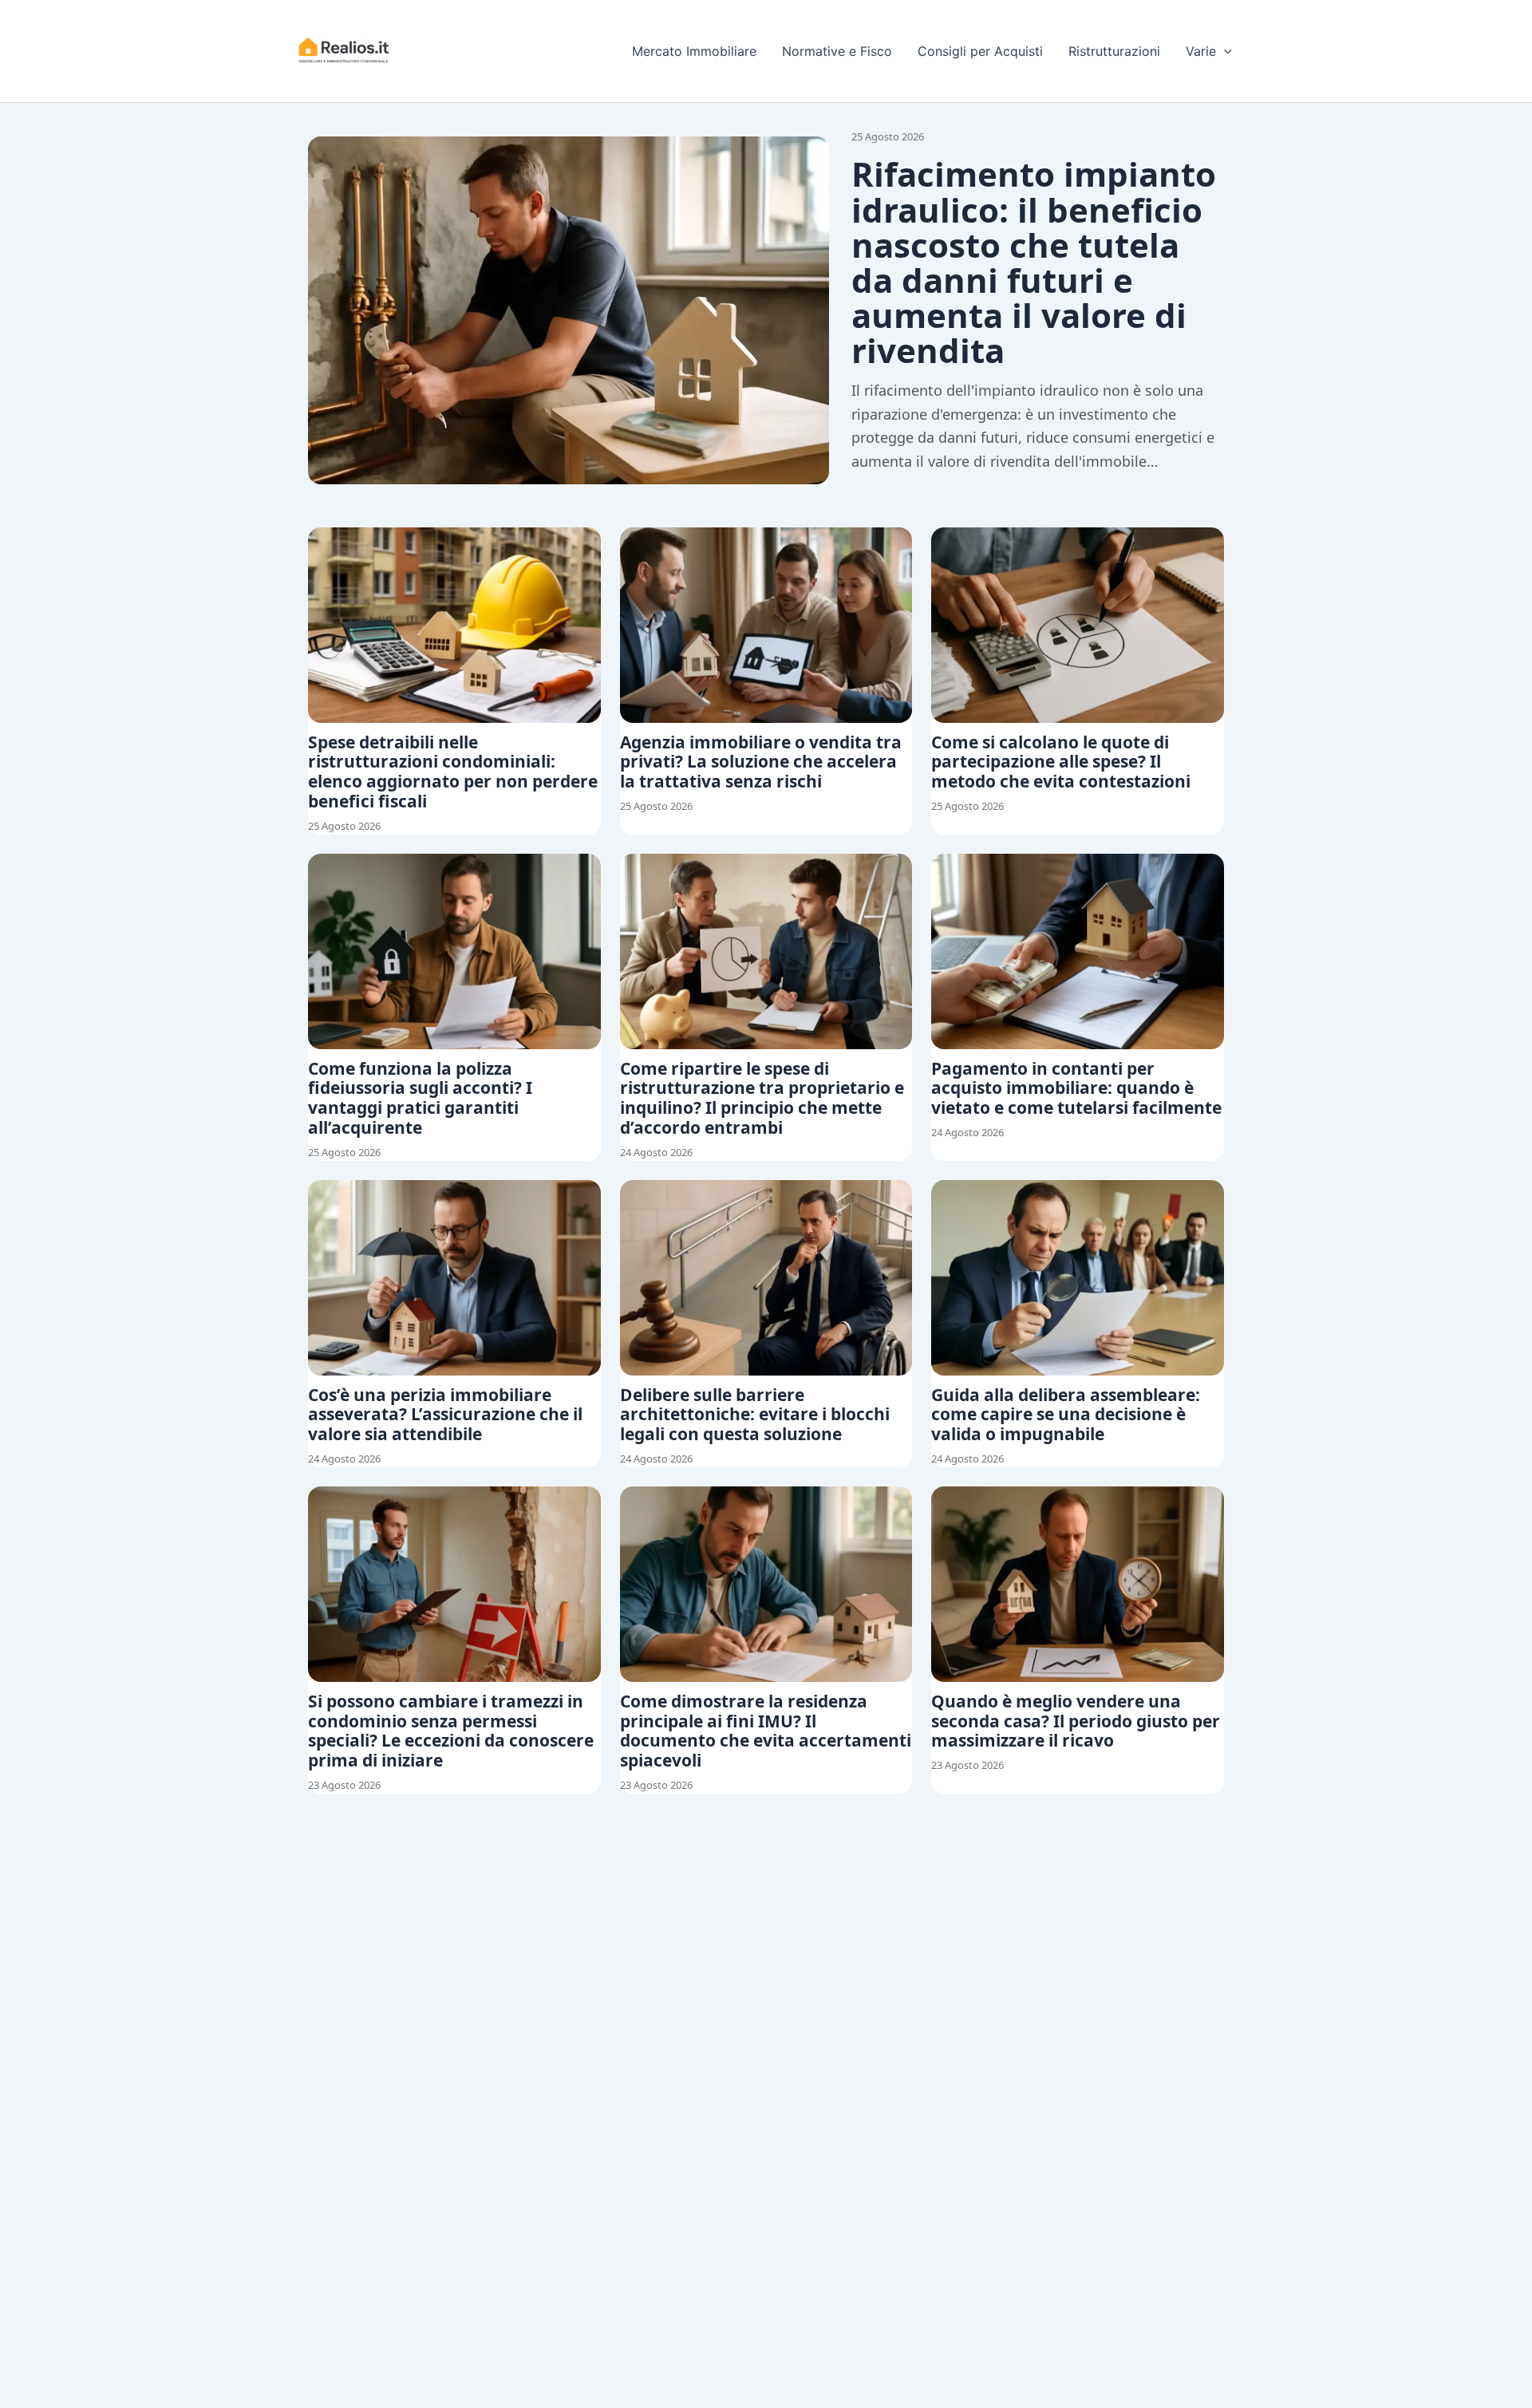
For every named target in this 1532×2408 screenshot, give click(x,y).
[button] (1224, 51)
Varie (1201, 51)
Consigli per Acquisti (980, 51)
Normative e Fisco (837, 51)
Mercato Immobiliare (694, 51)
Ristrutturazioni (1114, 51)
